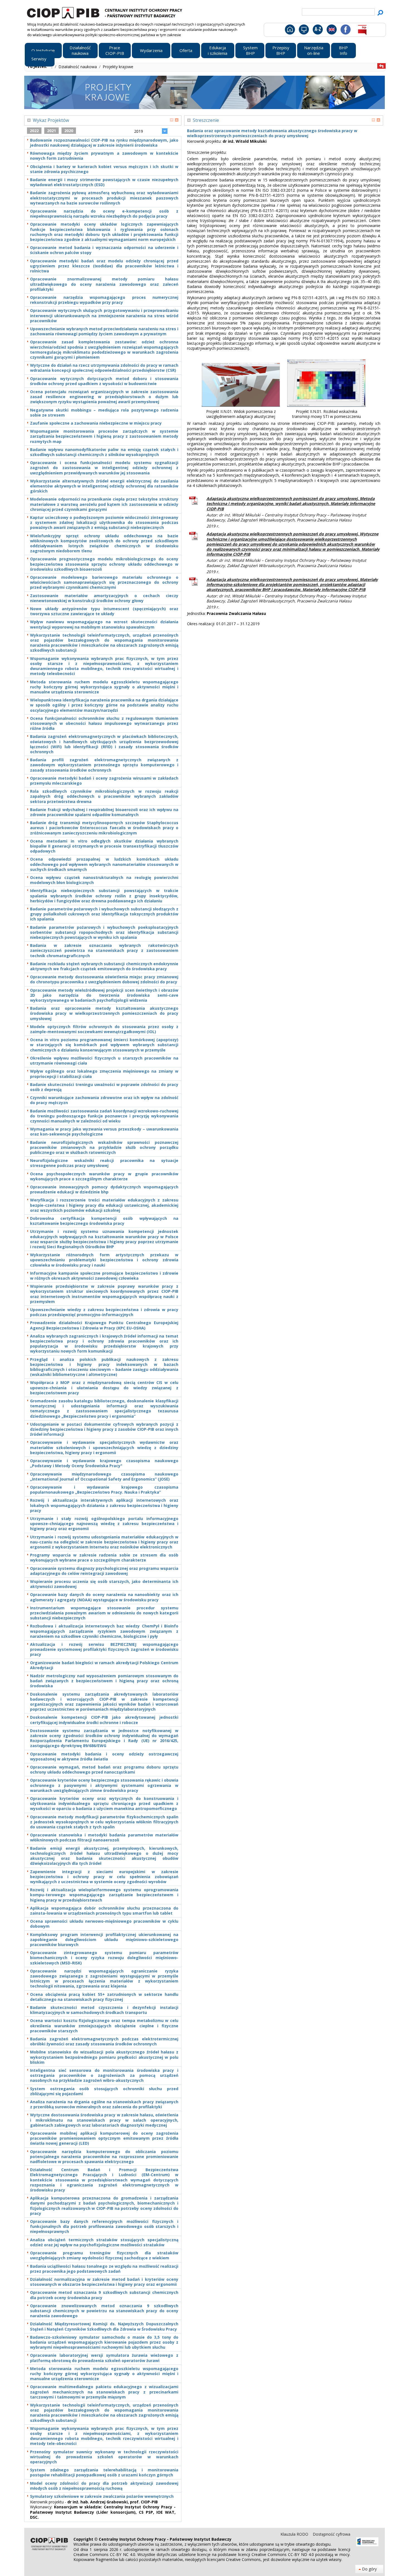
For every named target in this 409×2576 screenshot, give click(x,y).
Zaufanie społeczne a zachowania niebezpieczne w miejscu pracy (96, 423)
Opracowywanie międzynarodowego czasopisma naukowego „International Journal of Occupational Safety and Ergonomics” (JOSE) (104, 1477)
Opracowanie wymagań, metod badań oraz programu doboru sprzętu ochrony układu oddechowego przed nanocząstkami (104, 1770)
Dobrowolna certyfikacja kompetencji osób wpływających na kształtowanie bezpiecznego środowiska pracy (104, 1221)
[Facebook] (345, 31)
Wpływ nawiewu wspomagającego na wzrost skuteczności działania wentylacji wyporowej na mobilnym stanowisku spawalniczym (104, 624)
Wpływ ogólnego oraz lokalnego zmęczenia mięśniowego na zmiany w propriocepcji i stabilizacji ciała (104, 1074)
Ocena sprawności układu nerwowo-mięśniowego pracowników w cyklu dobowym (104, 1924)
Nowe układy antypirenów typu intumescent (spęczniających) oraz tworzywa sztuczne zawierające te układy (104, 611)
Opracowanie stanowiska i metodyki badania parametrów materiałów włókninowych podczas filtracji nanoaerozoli (104, 1838)
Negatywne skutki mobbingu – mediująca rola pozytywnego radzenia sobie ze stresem (104, 413)
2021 (51, 131)
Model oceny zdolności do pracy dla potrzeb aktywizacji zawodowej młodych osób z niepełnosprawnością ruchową (104, 2486)
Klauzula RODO (295, 2534)
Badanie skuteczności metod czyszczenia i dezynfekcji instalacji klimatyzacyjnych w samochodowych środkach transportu (104, 2010)
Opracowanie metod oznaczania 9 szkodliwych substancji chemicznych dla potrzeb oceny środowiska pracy (104, 2295)
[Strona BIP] (362, 31)
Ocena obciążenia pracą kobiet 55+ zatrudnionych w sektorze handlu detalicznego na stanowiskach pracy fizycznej (104, 1997)
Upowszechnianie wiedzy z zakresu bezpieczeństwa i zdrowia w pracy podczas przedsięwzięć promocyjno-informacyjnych (104, 1312)
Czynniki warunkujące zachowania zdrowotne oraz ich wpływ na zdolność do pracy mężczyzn (104, 1100)
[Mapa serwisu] (303, 31)
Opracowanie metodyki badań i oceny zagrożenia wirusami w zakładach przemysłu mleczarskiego (104, 781)
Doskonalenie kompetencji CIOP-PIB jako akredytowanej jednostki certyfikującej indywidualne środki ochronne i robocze (104, 1720)
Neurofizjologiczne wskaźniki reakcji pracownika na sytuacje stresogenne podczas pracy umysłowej (104, 1163)
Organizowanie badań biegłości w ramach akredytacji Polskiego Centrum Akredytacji (104, 1665)
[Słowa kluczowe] (317, 31)
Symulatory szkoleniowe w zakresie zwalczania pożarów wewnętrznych (102, 2496)
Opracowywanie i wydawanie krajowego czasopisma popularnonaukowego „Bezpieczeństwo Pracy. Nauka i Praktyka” (104, 1490)
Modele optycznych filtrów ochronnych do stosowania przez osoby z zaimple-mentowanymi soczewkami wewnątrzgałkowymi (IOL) (104, 1029)
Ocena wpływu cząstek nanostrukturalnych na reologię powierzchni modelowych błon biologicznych (104, 880)
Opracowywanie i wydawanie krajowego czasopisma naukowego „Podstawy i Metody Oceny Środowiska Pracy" (104, 1463)
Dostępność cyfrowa (332, 2534)
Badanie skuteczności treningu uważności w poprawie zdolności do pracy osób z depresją (104, 1087)
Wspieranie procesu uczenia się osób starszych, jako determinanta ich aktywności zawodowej (104, 1584)
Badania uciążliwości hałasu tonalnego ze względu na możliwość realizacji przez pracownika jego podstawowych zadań (104, 2269)
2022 (34, 131)
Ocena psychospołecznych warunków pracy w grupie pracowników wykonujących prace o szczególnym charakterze (104, 1176)
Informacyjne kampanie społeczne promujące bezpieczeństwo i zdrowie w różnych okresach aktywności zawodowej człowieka (104, 1276)
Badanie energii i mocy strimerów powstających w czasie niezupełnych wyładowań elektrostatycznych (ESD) (104, 182)
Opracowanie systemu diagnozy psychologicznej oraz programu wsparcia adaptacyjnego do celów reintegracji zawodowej (104, 1571)
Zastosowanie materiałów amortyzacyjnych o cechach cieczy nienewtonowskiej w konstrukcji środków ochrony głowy (104, 598)
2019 (139, 131)
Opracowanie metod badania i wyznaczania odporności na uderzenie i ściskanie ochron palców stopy (104, 250)
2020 (69, 131)
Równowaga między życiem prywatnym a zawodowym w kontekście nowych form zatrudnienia (104, 156)
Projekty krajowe (118, 67)
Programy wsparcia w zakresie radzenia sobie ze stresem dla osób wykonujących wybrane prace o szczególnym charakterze (104, 1558)
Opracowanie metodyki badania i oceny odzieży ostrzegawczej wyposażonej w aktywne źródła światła (104, 1757)
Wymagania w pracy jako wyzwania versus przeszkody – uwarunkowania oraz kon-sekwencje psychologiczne (104, 1132)
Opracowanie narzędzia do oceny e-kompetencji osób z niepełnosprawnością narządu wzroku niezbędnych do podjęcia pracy (104, 214)
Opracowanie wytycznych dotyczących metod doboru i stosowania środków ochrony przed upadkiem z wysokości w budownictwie (104, 381)
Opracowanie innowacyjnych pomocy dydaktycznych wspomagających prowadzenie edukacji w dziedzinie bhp (104, 1190)
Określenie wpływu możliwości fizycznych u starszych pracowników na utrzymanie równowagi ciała (104, 1061)
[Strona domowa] (289, 31)
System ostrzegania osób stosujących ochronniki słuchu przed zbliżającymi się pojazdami (104, 2091)
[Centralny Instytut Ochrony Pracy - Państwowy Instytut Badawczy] (105, 12)
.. (52, 67)
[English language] (332, 31)
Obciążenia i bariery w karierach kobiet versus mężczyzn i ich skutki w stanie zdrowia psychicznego (104, 169)
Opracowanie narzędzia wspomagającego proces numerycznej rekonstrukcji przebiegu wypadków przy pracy (104, 300)
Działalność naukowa (78, 67)
